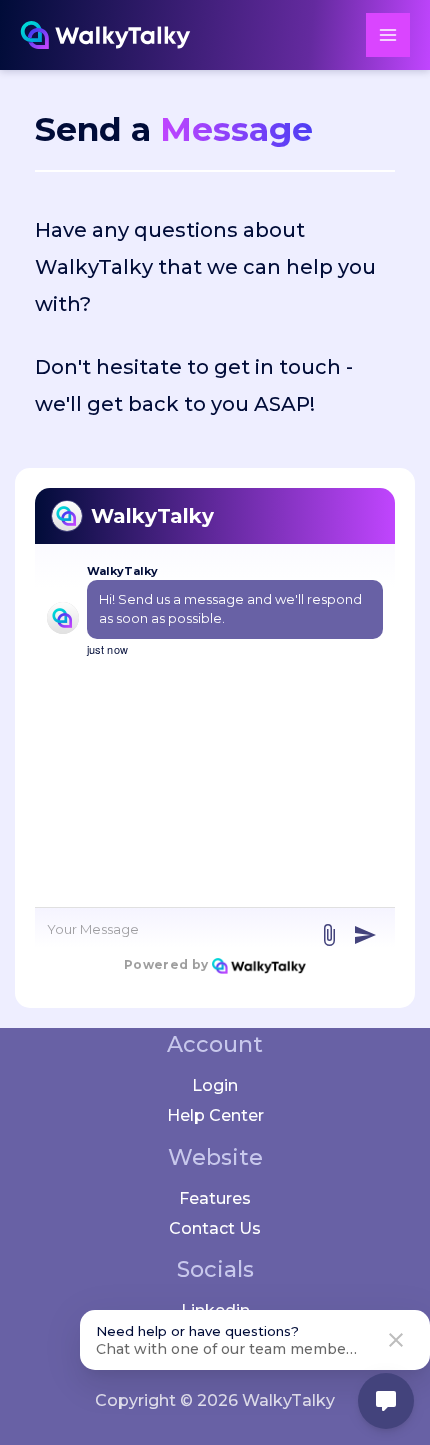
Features (215, 1198)
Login (215, 1085)
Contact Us (215, 1228)
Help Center (215, 1115)
